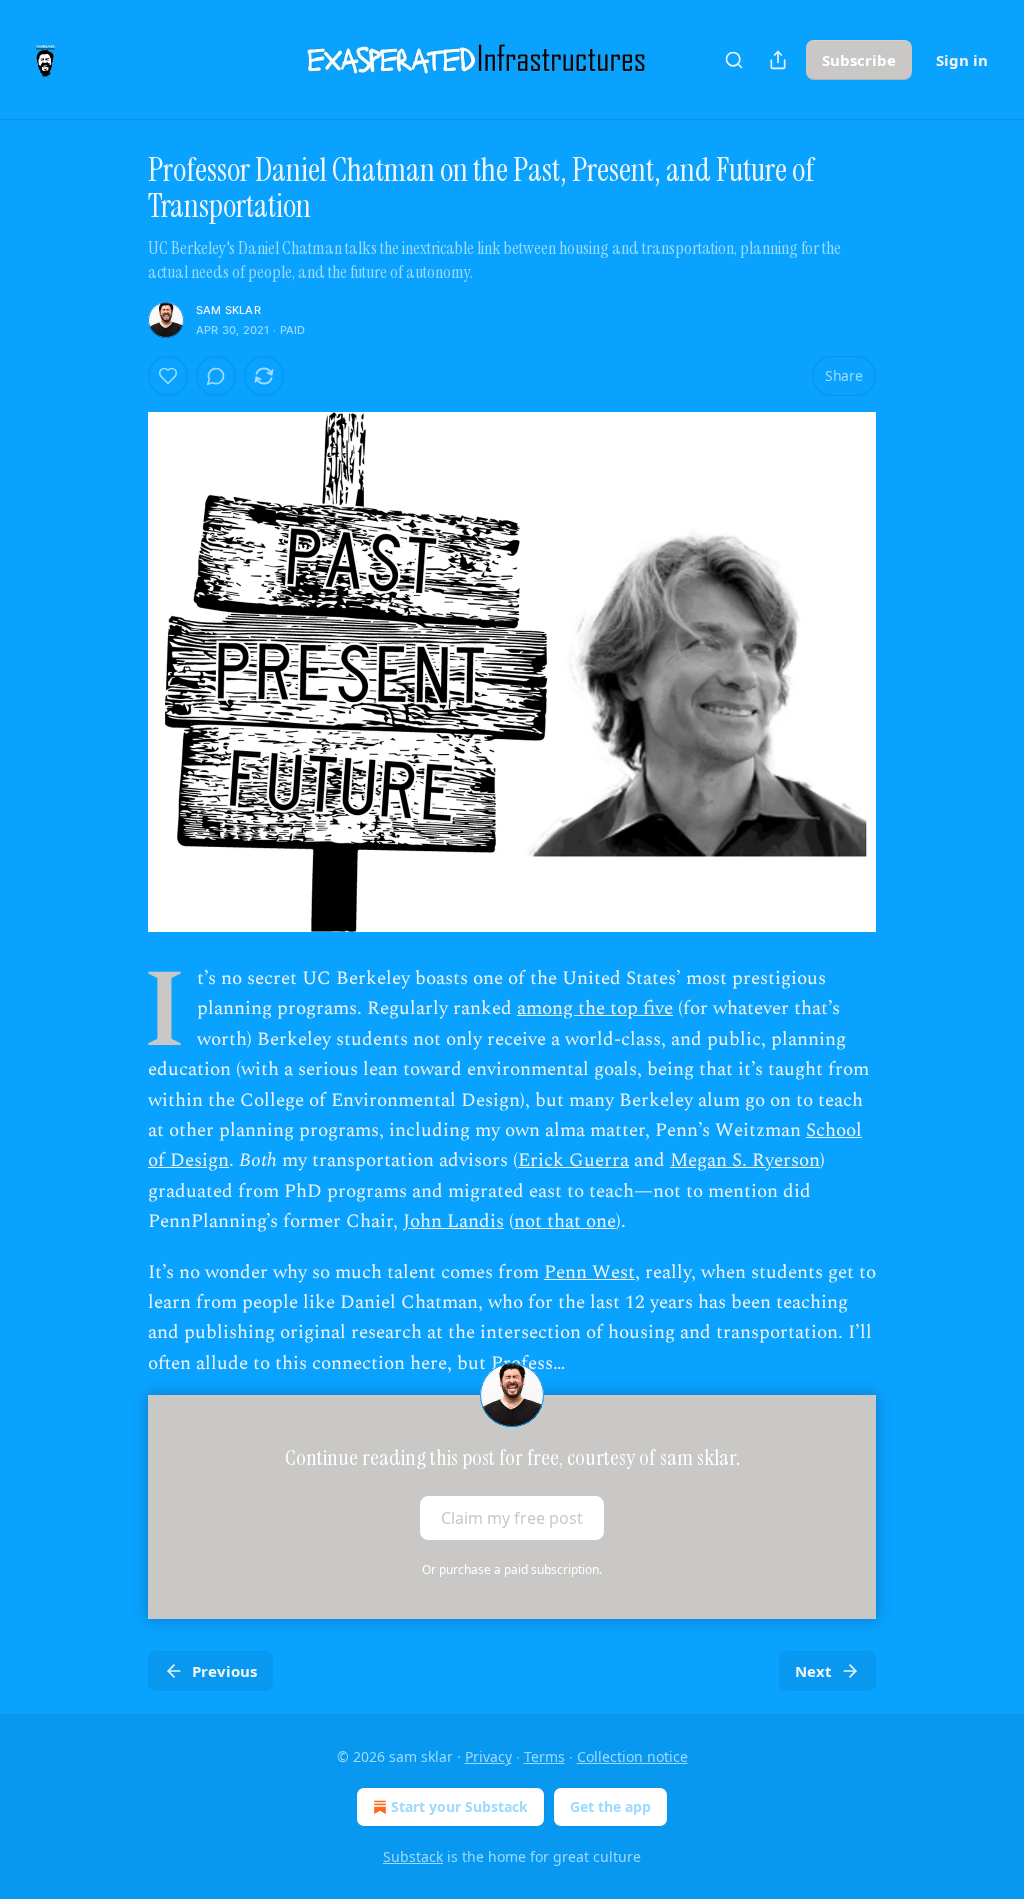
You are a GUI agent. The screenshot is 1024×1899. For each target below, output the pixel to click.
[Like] (168, 376)
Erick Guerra (573, 1160)
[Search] (734, 60)
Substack (413, 1856)
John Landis (453, 1221)
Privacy (488, 1756)
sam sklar (228, 310)
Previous (224, 1671)
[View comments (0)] (216, 376)
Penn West (589, 1272)
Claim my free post (512, 1518)
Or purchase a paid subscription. (512, 1569)
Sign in (962, 60)
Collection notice (632, 1756)
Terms (544, 1756)
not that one (565, 1221)
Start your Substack (459, 1806)
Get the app (610, 1806)
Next (813, 1671)
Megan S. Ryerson (745, 1160)
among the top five (595, 1008)
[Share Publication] (778, 60)
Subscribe (859, 60)
